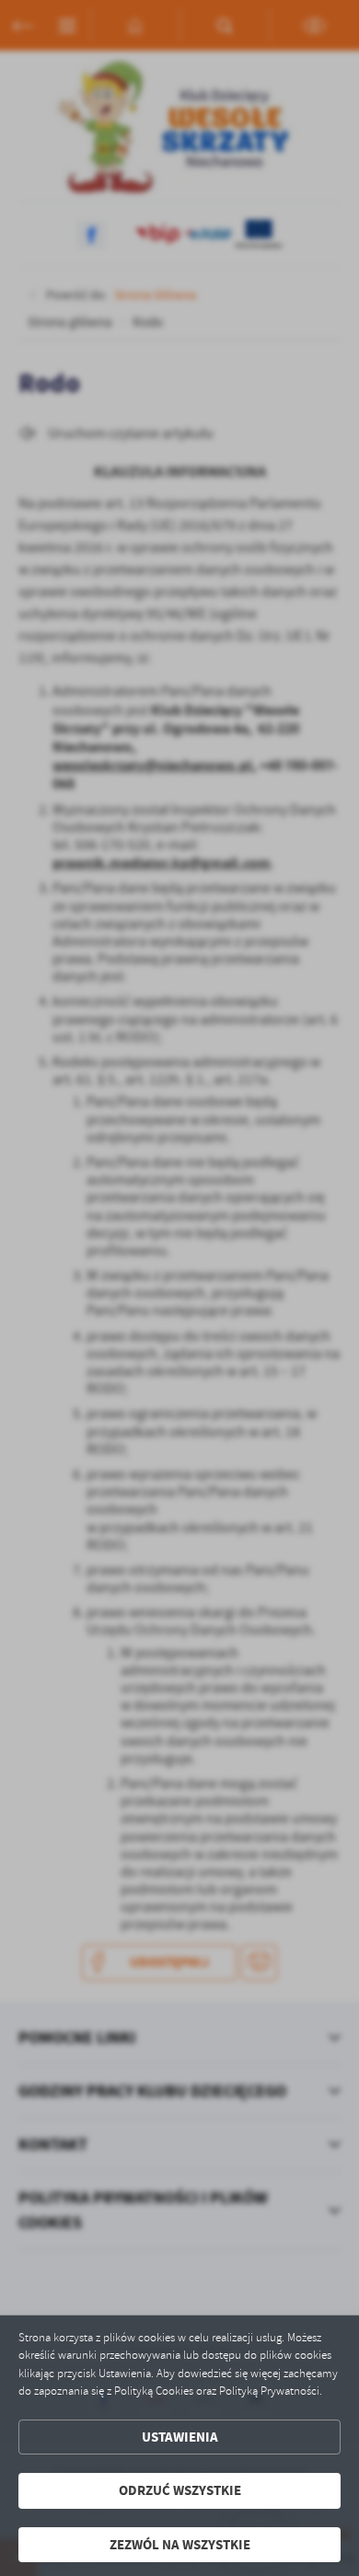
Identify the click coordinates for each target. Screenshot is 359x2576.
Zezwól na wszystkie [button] (180, 2545)
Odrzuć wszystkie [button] (180, 2490)
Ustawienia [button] (180, 2437)
